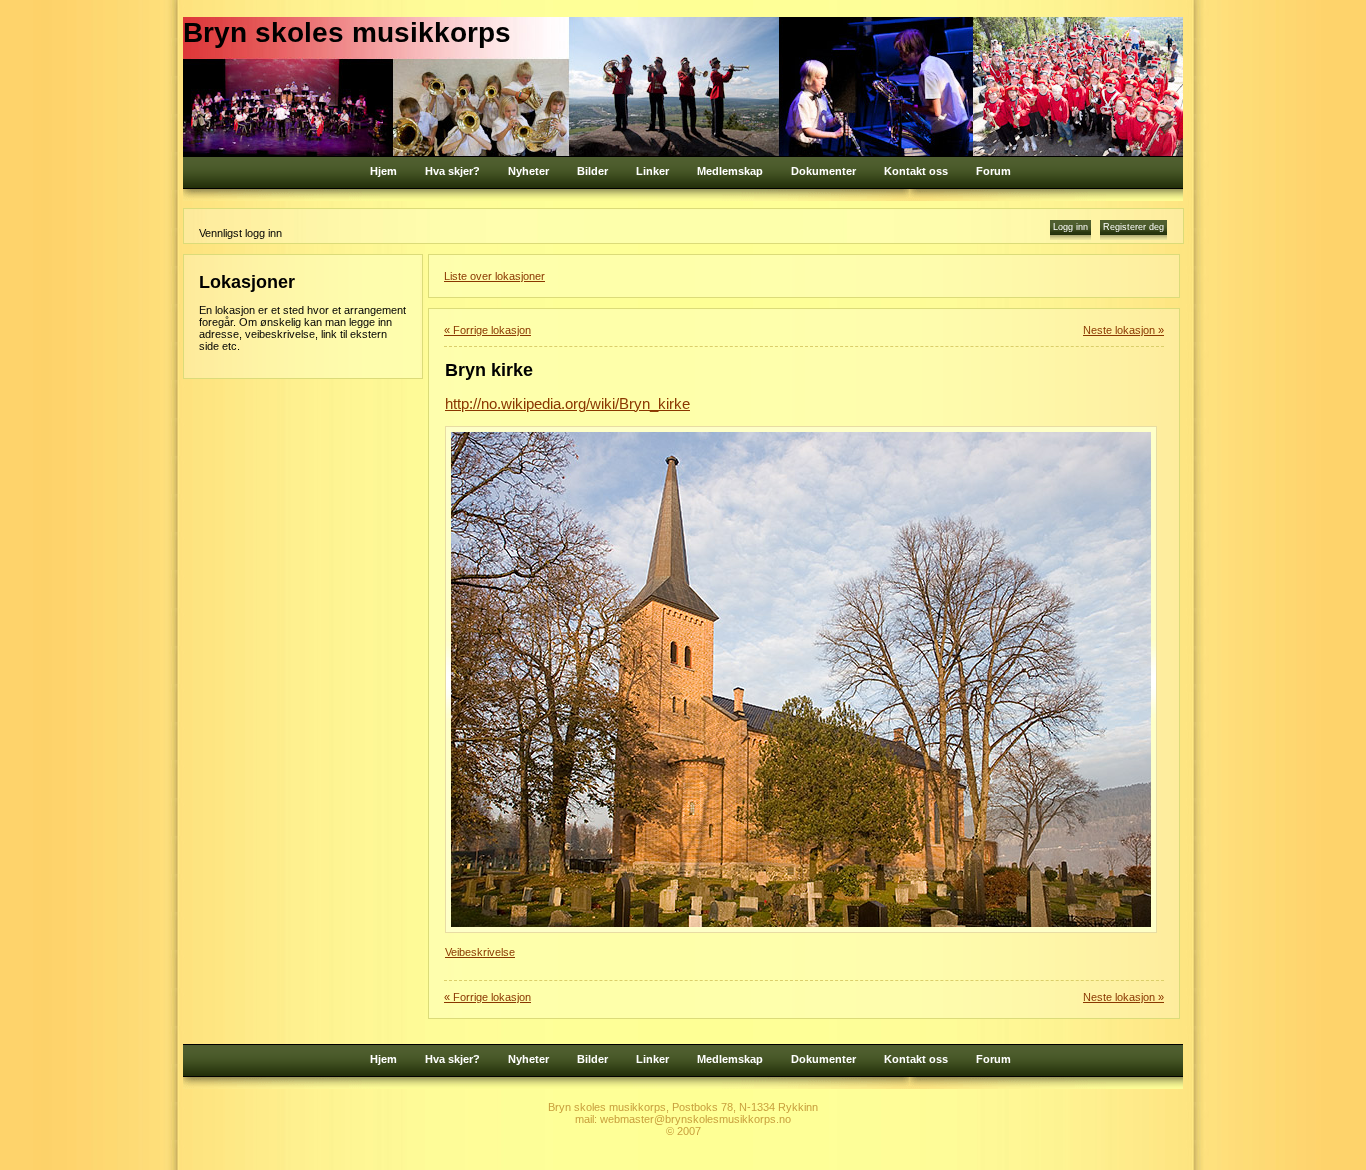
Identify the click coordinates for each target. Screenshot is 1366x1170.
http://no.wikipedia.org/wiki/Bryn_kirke (567, 404)
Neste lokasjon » (1123, 330)
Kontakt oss (916, 171)
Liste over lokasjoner (494, 276)
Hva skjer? (452, 171)
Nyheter (528, 171)
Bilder (592, 171)
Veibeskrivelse (480, 952)
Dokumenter (823, 171)
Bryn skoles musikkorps (347, 32)
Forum (993, 171)
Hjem (383, 171)
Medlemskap (730, 171)
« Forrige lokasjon (487, 330)
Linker (652, 171)
